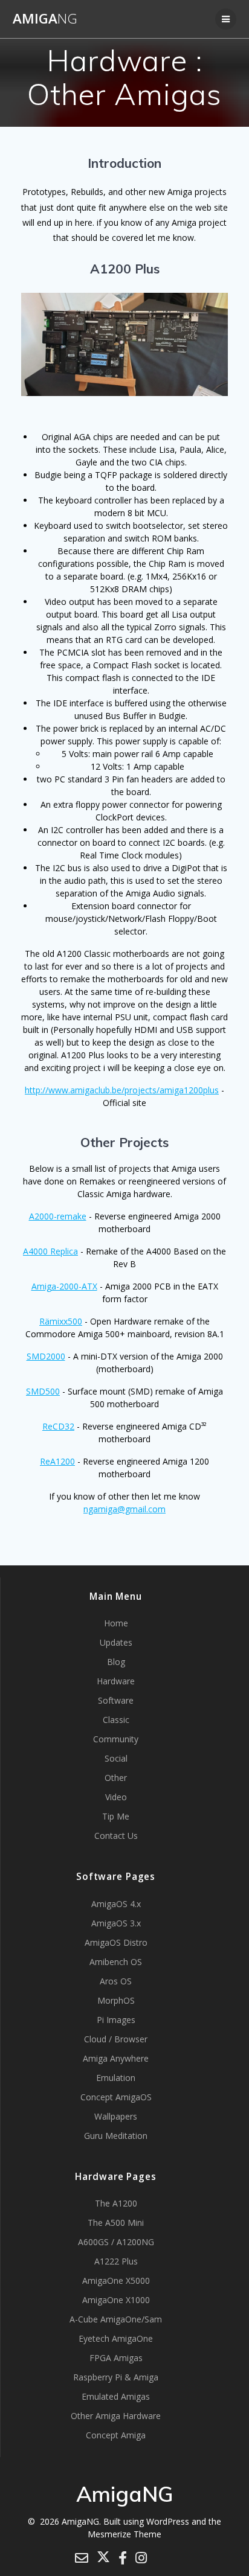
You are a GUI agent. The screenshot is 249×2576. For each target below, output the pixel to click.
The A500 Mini (116, 2223)
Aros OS (116, 1981)
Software (116, 1700)
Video (116, 1797)
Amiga (45, 19)
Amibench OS (116, 1962)
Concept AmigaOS (116, 2097)
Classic (116, 1720)
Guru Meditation (116, 2136)
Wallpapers (116, 2116)
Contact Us (116, 1836)
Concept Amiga (116, 2435)
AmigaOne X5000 (116, 2280)
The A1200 (116, 2203)
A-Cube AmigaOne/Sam (116, 2319)
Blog (116, 1662)
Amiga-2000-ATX (64, 1286)
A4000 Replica (50, 1251)
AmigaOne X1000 (116, 2300)
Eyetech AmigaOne (116, 2338)
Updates (116, 1642)
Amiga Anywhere (116, 2058)
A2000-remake (58, 1216)
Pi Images (116, 2020)
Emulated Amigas (116, 2396)
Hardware (116, 1681)
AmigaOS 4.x (116, 1904)
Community (116, 1739)
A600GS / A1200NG (116, 2242)
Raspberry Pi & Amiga (116, 2377)
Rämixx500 (61, 1321)
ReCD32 (58, 1426)
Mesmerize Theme (124, 2534)
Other (116, 1778)
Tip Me (116, 1816)
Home (116, 1623)
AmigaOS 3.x (116, 1923)
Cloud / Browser (116, 2039)
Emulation (116, 2078)
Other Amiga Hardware (116, 2416)
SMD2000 (46, 1356)
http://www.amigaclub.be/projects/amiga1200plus (122, 1090)
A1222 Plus (116, 2261)
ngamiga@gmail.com (124, 1509)
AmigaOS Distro (116, 1942)
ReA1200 (57, 1461)
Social (116, 1758)
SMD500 (43, 1391)
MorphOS (116, 2000)
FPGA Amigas (116, 2358)
